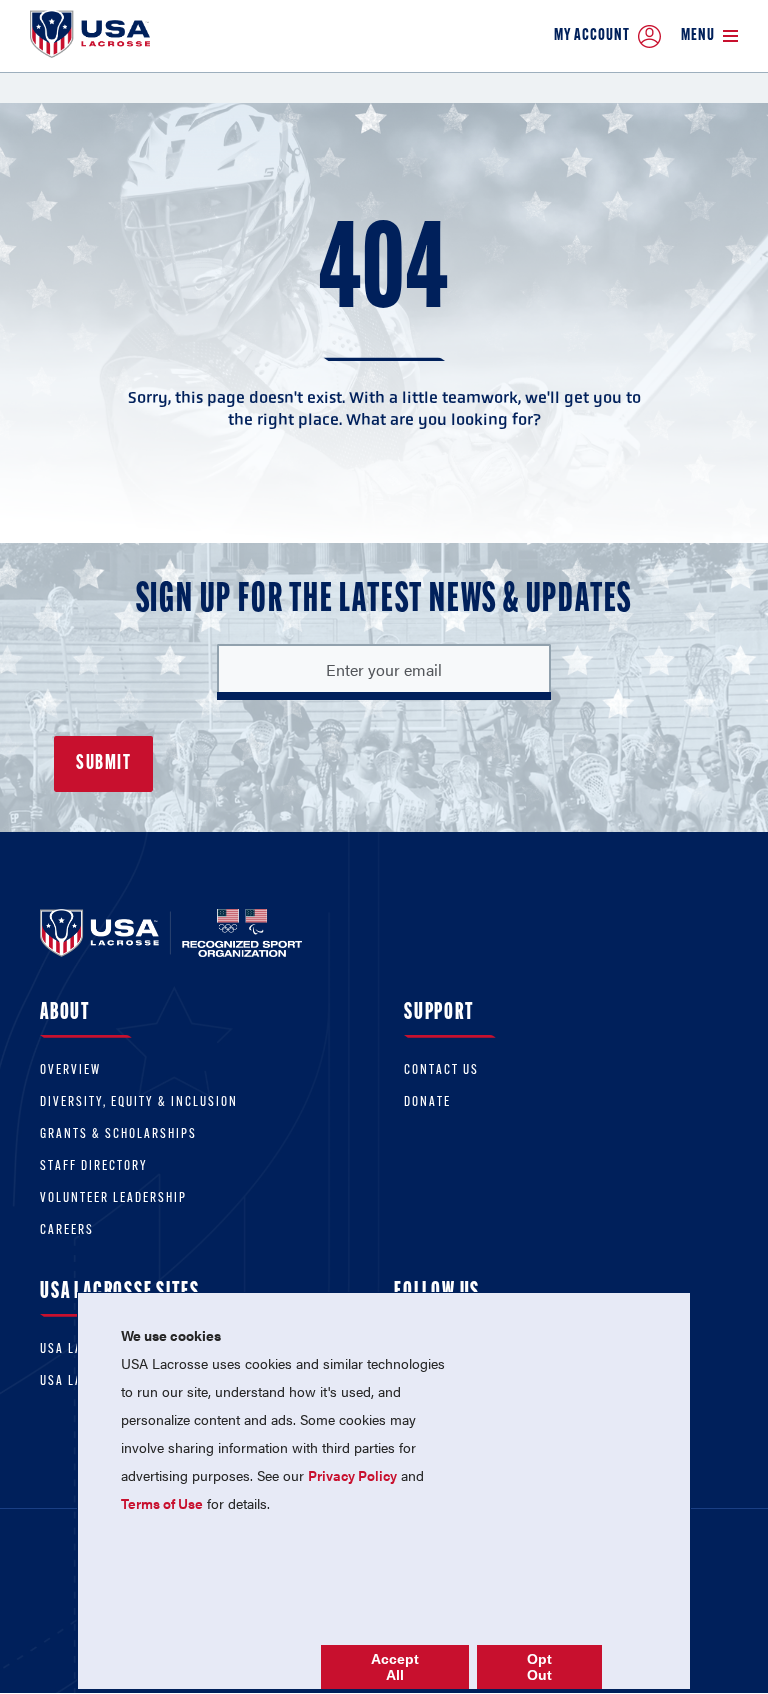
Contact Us (441, 1070)
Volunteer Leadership (113, 1198)
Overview (70, 1070)
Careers (67, 1230)
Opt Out (539, 1667)
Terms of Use (162, 1503)
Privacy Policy (352, 1475)
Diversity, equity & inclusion (139, 1102)
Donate (427, 1102)
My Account (592, 35)
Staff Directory (94, 1166)
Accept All (395, 1667)
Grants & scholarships (118, 1134)
